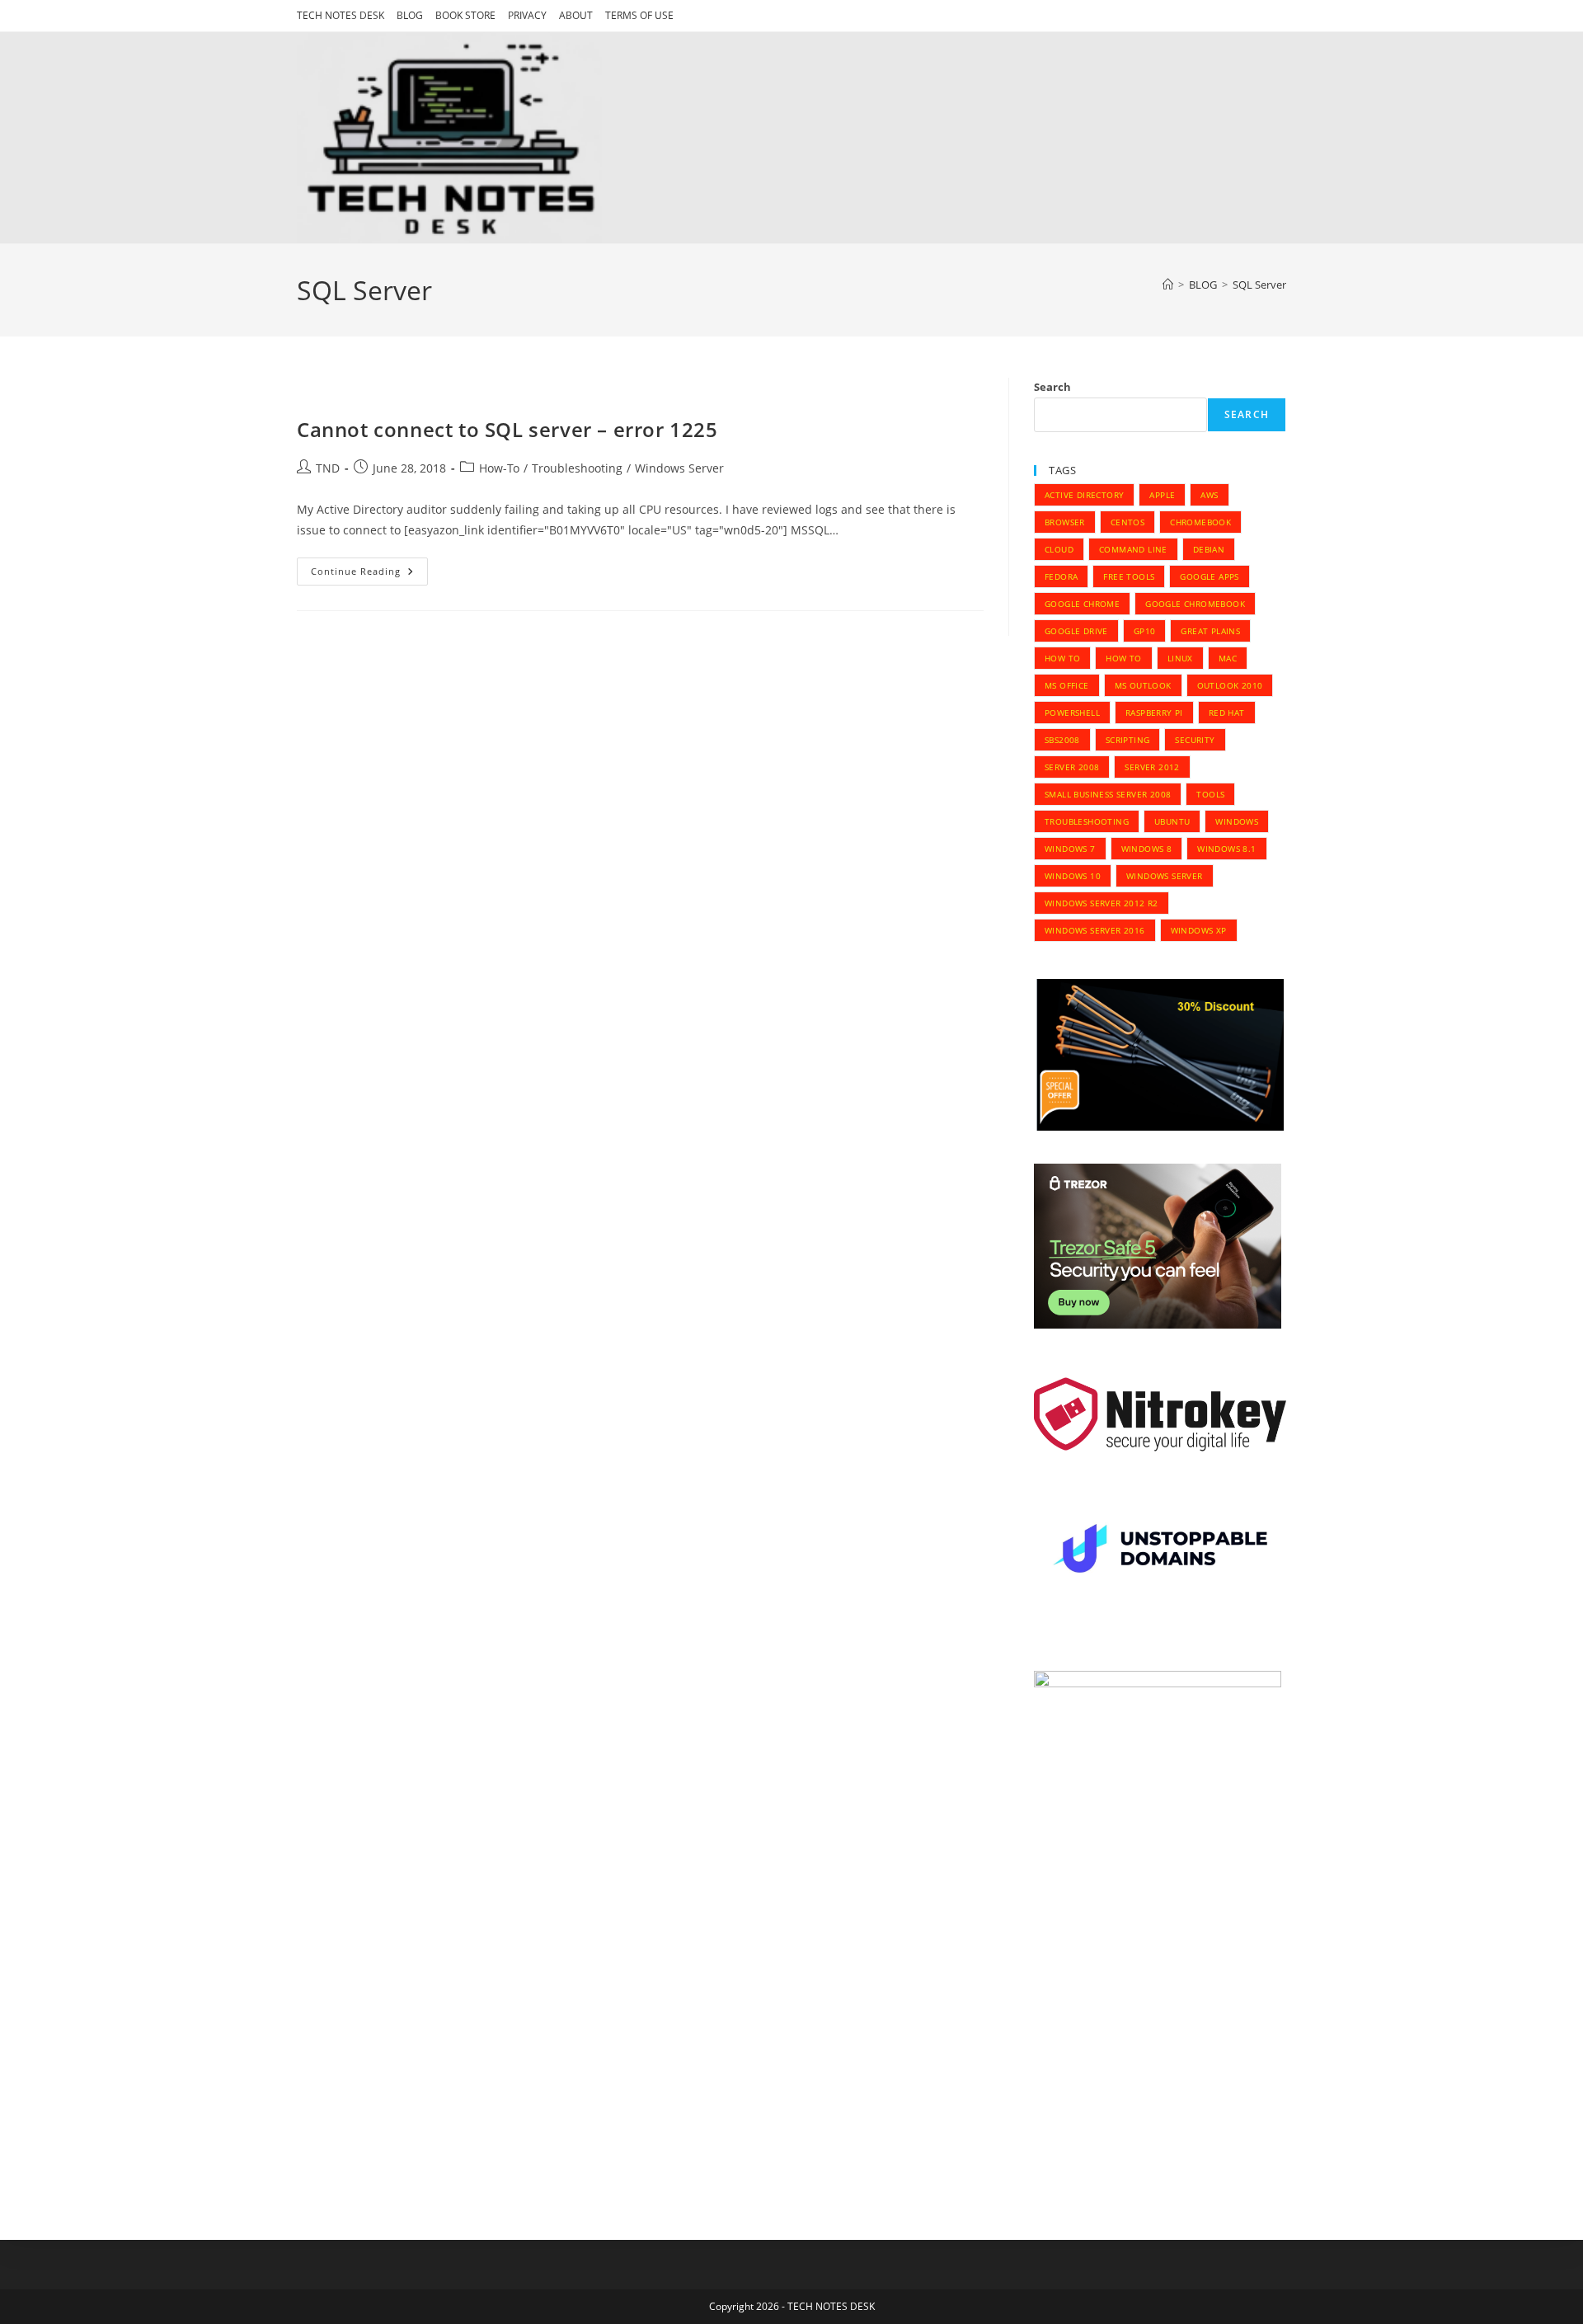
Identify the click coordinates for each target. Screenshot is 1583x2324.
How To (1062, 658)
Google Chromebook (1195, 604)
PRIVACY (527, 15)
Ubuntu (1172, 821)
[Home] (1168, 285)
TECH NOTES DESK (341, 15)
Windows (1237, 821)
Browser (1065, 522)
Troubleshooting (577, 468)
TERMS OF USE (639, 15)
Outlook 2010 (1230, 685)
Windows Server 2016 (1095, 930)
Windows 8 (1147, 849)
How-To (499, 468)
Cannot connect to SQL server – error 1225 (507, 429)
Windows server (1165, 876)
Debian (1209, 549)
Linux (1180, 658)
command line (1133, 549)
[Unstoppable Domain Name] (1160, 1551)
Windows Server (679, 468)
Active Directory (1084, 495)
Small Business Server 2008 (1108, 794)
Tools (1210, 794)
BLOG (410, 15)
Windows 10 (1073, 876)
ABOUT (576, 15)
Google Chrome (1082, 604)
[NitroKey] (1160, 1414)
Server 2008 (1072, 767)
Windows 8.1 (1226, 849)
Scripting (1128, 740)
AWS (1209, 495)
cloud (1059, 549)
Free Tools (1129, 576)
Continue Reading (369, 574)
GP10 (1145, 631)
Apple (1162, 495)
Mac (1228, 658)
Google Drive (1076, 631)
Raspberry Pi (1154, 713)
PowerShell (1072, 713)
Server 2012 (1152, 767)
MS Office (1067, 685)
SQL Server (1259, 285)
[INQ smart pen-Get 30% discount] (1160, 1054)
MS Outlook (1143, 685)
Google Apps (1209, 576)
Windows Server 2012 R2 (1102, 903)
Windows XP (1199, 930)
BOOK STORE (465, 15)
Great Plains (1210, 631)
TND (328, 468)
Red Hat (1227, 713)
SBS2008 (1062, 740)
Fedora (1061, 576)
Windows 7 (1070, 849)
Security (1195, 740)
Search (1052, 387)
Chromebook (1200, 522)
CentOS (1127, 522)
